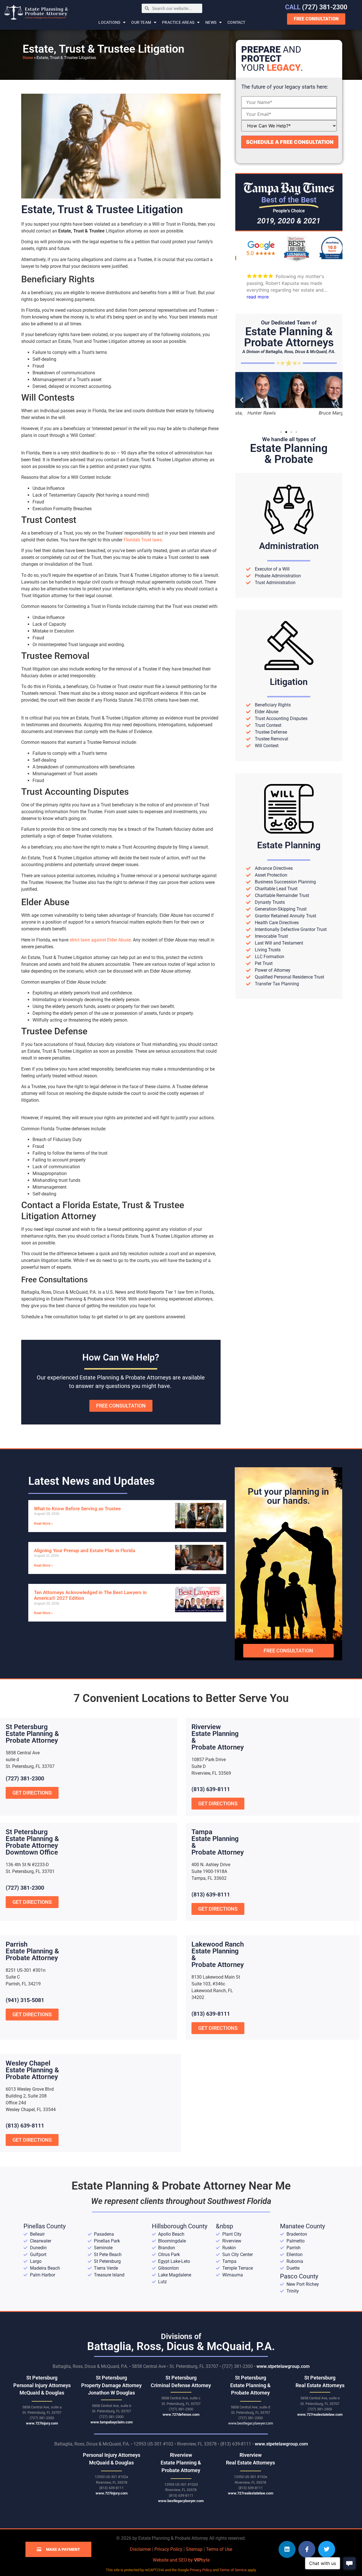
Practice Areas (178, 22)
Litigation (289, 682)
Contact (236, 22)
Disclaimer (140, 2549)
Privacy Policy (168, 2549)
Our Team (141, 22)
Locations (109, 22)
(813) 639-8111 (211, 1789)
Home (28, 57)
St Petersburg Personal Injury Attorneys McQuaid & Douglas (42, 2385)
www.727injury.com (42, 2423)
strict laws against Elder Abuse (100, 940)
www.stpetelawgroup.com (283, 2366)
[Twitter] (327, 2549)
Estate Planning (289, 845)
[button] (242, 400)
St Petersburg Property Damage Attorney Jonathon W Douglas (111, 2385)
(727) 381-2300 (316, 7)
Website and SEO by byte (181, 2560)
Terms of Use (219, 2549)
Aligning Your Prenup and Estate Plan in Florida (85, 1550)
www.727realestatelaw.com (320, 2414)
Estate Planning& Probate (289, 454)
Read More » (43, 1524)
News (211, 22)
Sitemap (194, 2549)
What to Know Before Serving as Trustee (77, 1509)
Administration (289, 546)
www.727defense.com (181, 2414)
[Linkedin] (287, 2549)
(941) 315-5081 (25, 2000)
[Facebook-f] (307, 2549)
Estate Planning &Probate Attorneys (289, 337)
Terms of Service (233, 2570)
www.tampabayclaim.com (112, 2422)
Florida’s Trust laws (143, 540)
